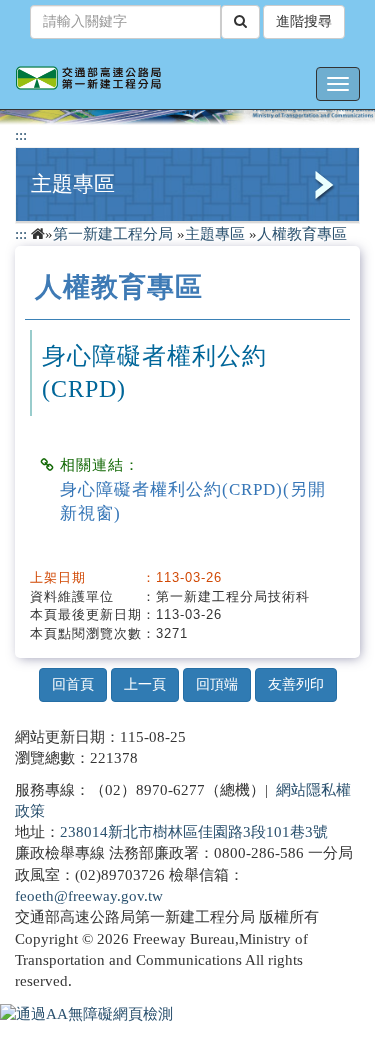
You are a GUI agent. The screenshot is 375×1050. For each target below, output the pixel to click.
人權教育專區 (302, 234)
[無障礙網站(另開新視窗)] (86, 1013)
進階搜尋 (304, 21)
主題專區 (73, 184)
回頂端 (217, 684)
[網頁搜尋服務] (240, 22)
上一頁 (145, 684)
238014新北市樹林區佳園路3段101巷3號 (194, 832)
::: (21, 135)
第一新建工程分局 (113, 234)
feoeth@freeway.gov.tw (89, 896)
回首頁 (73, 684)
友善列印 (296, 684)
